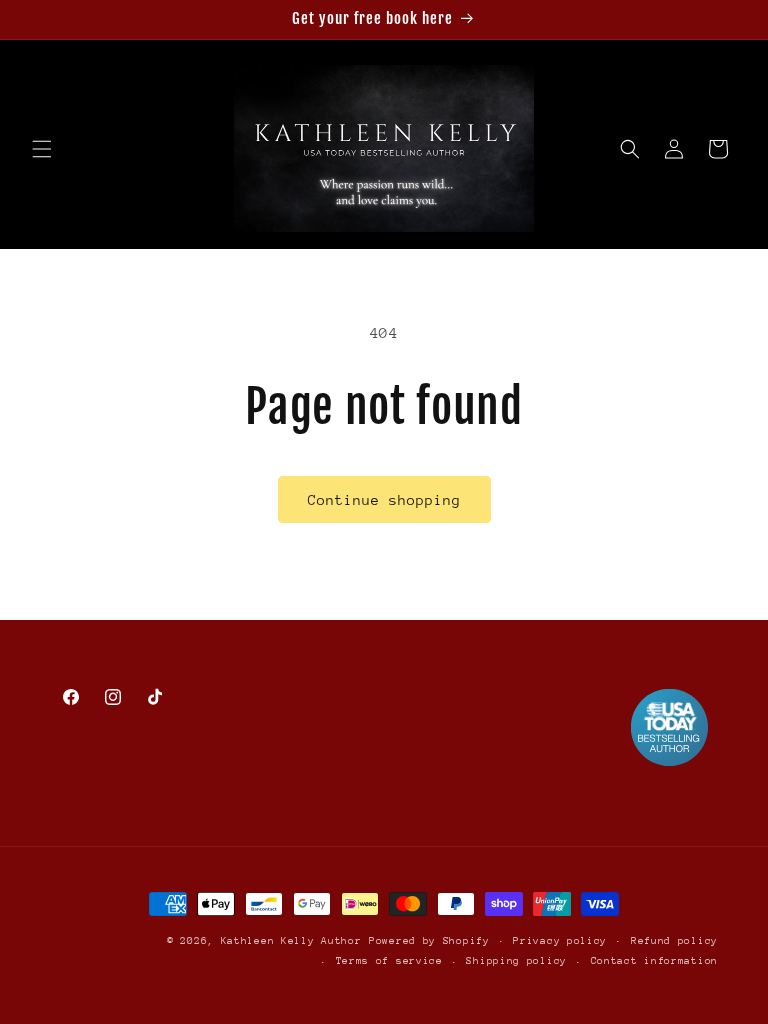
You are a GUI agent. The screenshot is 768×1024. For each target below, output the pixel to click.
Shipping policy (516, 961)
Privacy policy (560, 941)
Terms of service (389, 961)
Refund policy (674, 941)
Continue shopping (384, 500)
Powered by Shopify (429, 941)
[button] (42, 149)
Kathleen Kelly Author (291, 941)
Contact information (654, 961)
